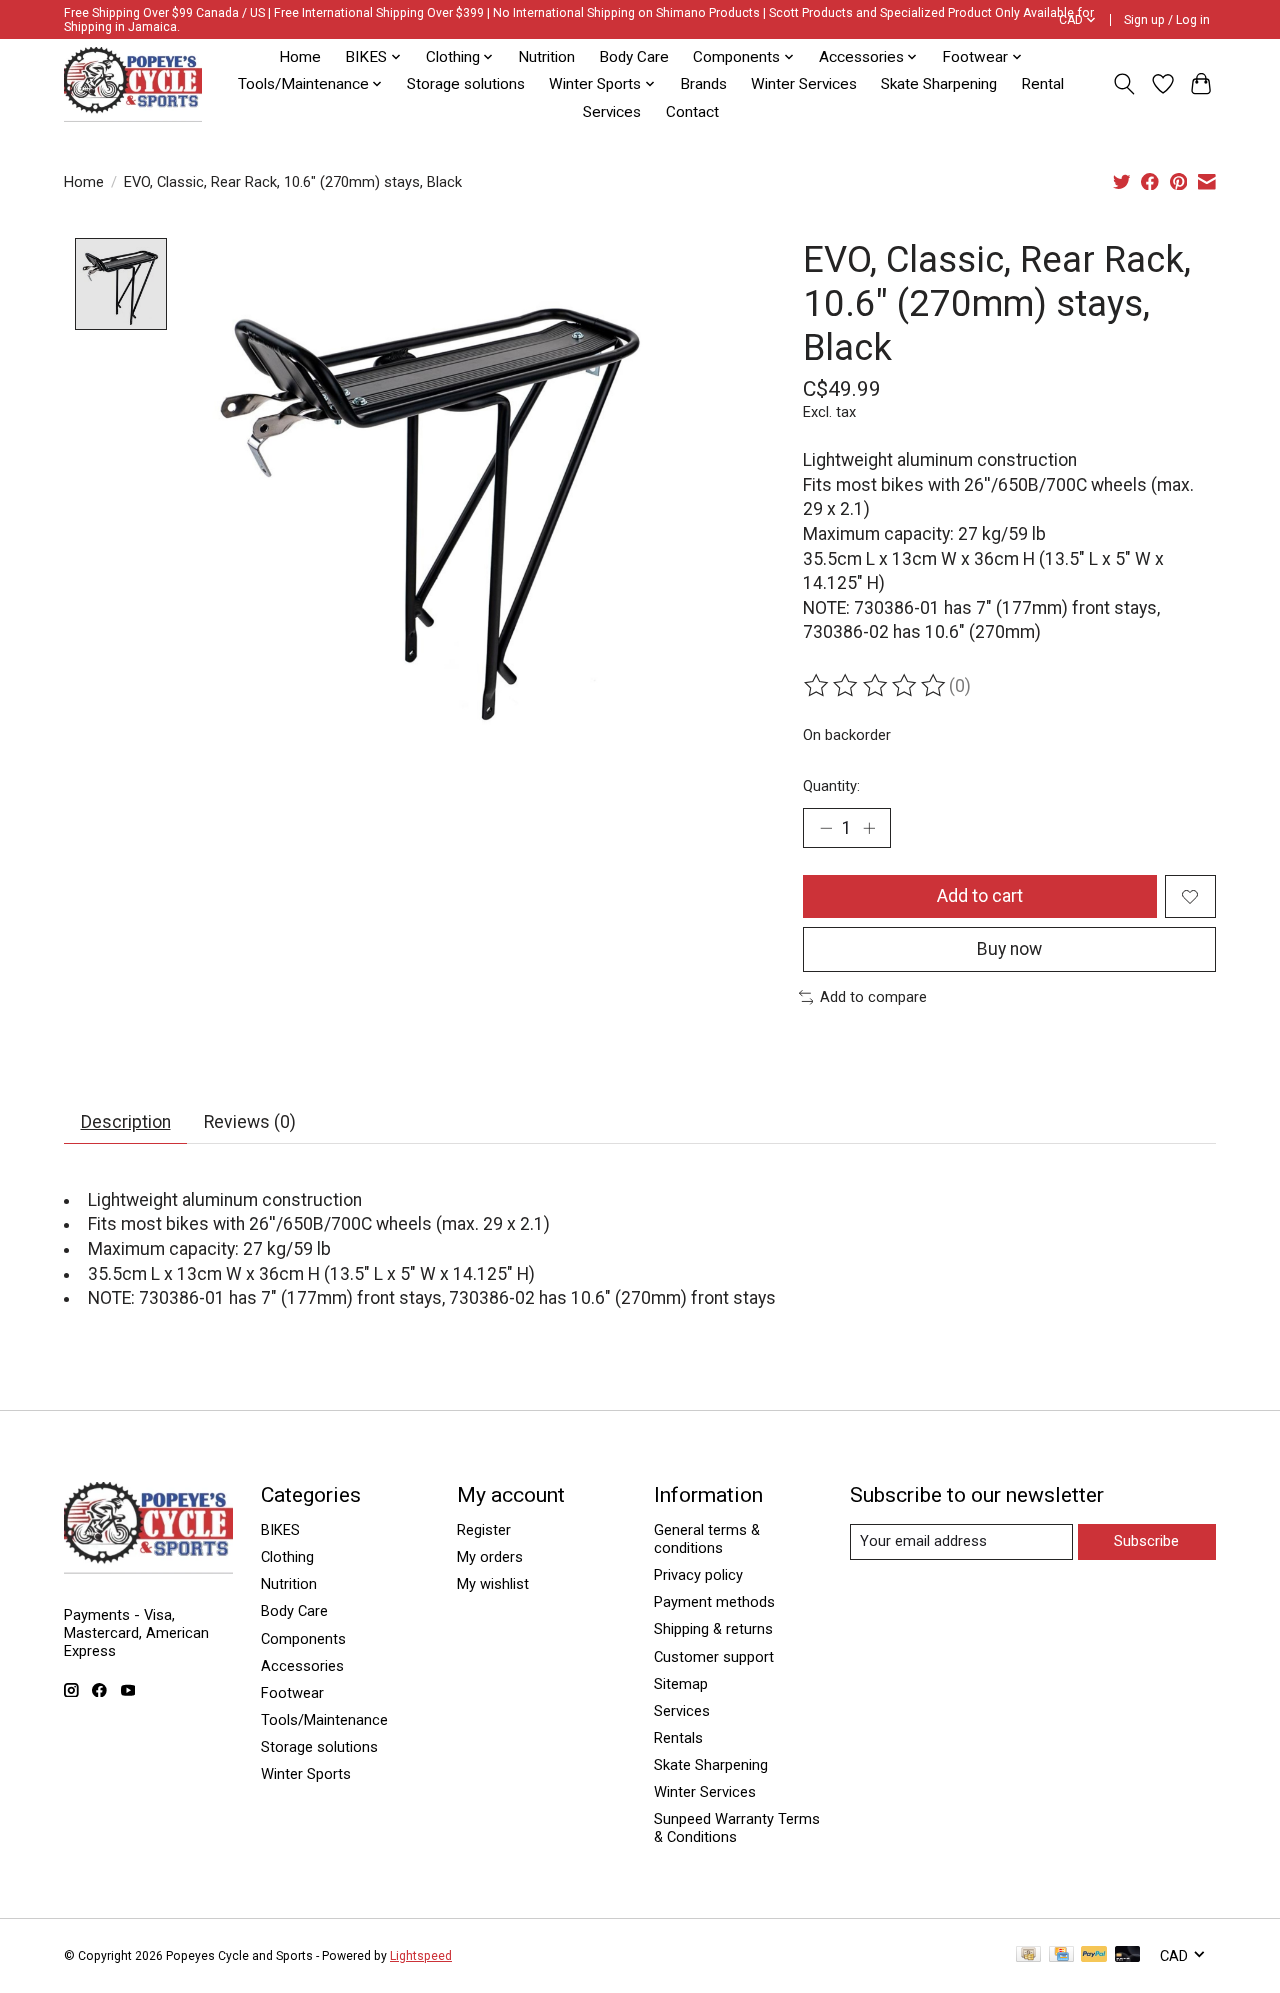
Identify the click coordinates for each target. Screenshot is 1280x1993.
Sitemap (681, 1684)
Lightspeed (421, 1956)
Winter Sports (306, 1774)
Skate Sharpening (939, 84)
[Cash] (1028, 1955)
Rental (1042, 84)
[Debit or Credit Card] (1128, 1955)
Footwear (292, 1693)
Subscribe (1146, 1541)
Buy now (1009, 949)
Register (484, 1530)
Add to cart (980, 896)
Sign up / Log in (1167, 20)
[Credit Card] (1061, 1955)
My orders (490, 1557)
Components (303, 1639)
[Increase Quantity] (869, 828)
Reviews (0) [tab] (250, 1122)
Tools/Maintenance (324, 1720)
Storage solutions (466, 84)
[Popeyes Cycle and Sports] (133, 84)
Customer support (714, 1657)
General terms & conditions (707, 1539)
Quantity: (831, 786)
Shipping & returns (713, 1629)
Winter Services (804, 84)
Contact (692, 112)
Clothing (287, 1557)
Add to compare (873, 997)
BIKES (280, 1530)
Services (612, 112)
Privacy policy (698, 1575)
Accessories (302, 1666)
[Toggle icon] (1124, 84)
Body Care (634, 57)
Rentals (678, 1738)
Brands (703, 84)
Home (300, 57)
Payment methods (714, 1602)
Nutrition (546, 57)
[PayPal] (1094, 1955)
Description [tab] (126, 1122)
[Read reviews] (876, 686)
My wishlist (493, 1584)
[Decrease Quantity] (826, 828)
